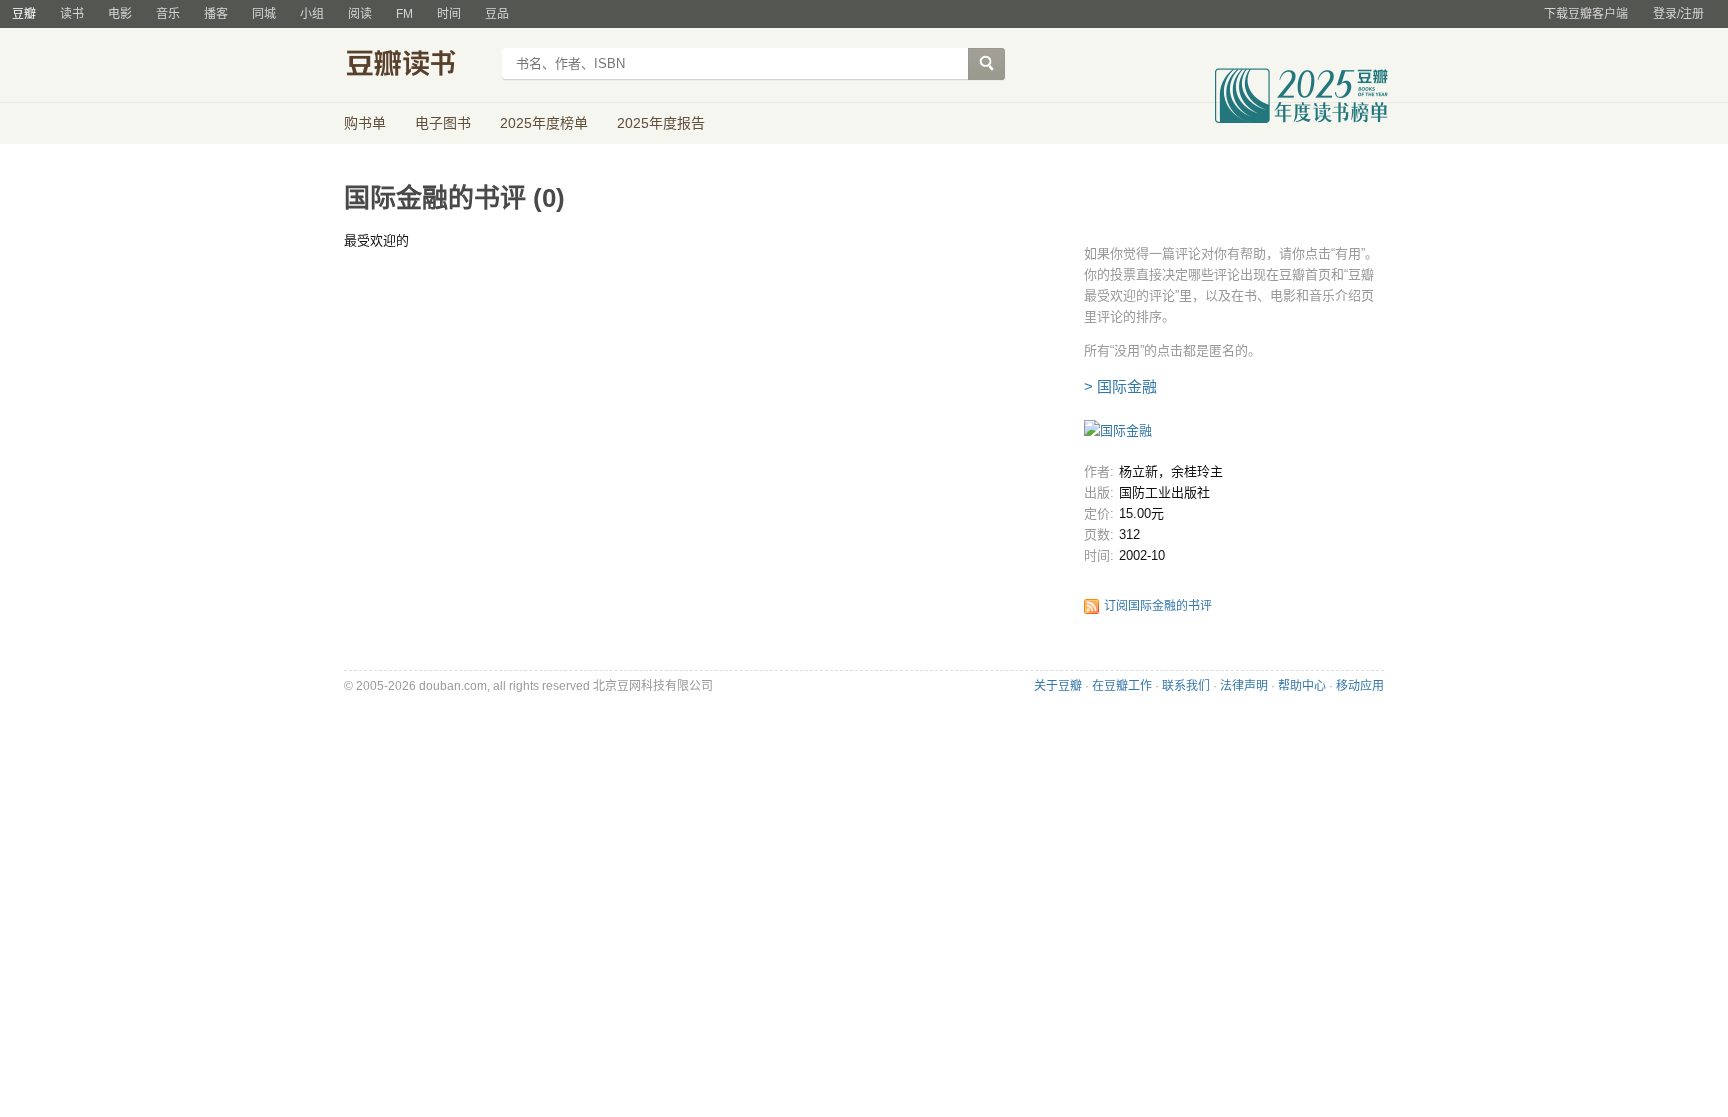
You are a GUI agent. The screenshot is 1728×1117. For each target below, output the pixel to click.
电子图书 (443, 123)
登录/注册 (1678, 14)
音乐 (168, 14)
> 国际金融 (1120, 386)
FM (404, 14)
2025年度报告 (661, 123)
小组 (312, 14)
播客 (216, 14)
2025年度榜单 (544, 123)
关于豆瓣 (1058, 686)
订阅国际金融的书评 (1158, 606)
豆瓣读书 (416, 66)
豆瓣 (24, 14)
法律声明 (1244, 686)
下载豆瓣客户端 (1586, 14)
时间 (449, 14)
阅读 (360, 14)
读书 (72, 14)
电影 (120, 14)
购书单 (365, 123)
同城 (264, 14)
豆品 (497, 14)
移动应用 (1360, 686)
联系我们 (1186, 686)
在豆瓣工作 (1122, 686)
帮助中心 (1302, 686)
